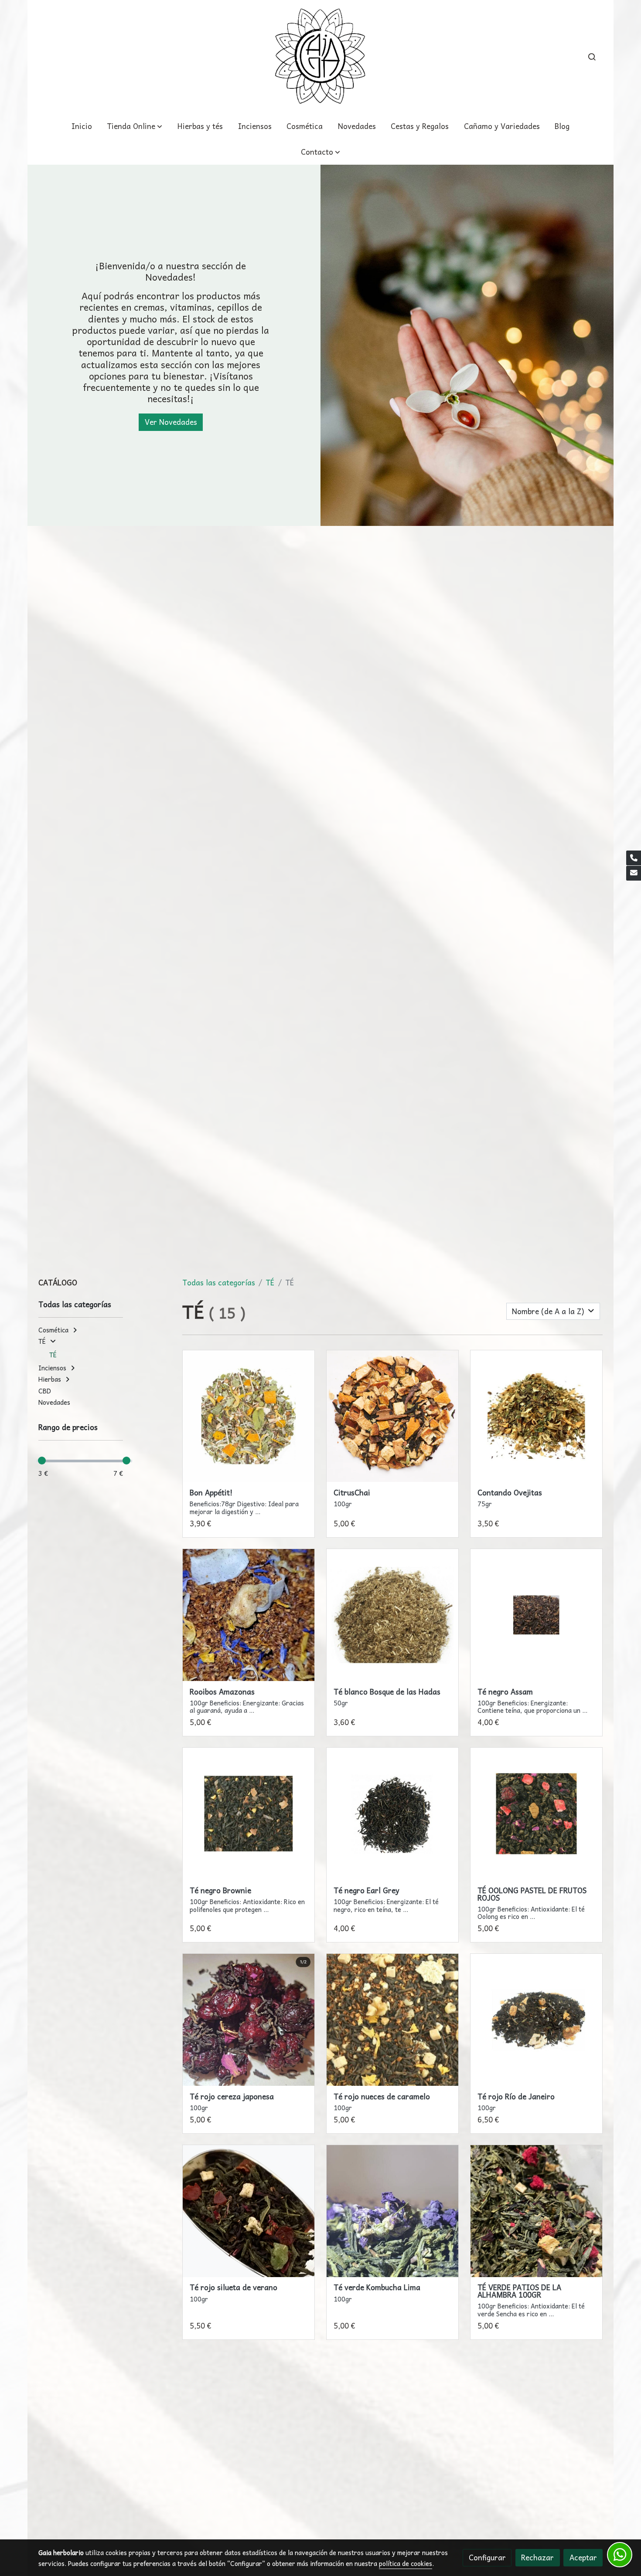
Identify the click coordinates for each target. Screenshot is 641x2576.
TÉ (270, 1283)
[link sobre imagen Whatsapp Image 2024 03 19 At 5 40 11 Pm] (249, 1615)
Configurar (487, 2557)
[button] (320, 152)
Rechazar (537, 2557)
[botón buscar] (592, 57)
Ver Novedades (171, 422)
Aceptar (583, 2557)
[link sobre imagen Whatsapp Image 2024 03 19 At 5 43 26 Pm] (393, 2211)
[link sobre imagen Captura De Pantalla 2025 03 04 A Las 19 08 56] (393, 1416)
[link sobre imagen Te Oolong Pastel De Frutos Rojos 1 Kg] (537, 1814)
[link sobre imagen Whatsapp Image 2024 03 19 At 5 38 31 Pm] (537, 1416)
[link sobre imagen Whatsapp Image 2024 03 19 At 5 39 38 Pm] (249, 1416)
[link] (320, 57)
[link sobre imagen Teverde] (537, 2211)
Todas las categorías (219, 1283)
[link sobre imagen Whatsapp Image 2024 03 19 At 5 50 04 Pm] (249, 1814)
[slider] (42, 1461)
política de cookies (406, 2563)
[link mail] (634, 873)
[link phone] (634, 858)
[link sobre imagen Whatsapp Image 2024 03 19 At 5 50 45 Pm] (393, 1814)
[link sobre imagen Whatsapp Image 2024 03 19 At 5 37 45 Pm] (393, 2020)
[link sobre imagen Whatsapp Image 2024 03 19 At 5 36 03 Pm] (537, 2020)
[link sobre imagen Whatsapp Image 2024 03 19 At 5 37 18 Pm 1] (249, 2020)
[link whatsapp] (620, 2555)
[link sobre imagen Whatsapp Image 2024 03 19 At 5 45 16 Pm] (537, 1615)
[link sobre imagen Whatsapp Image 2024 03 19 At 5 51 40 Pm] (393, 1615)
